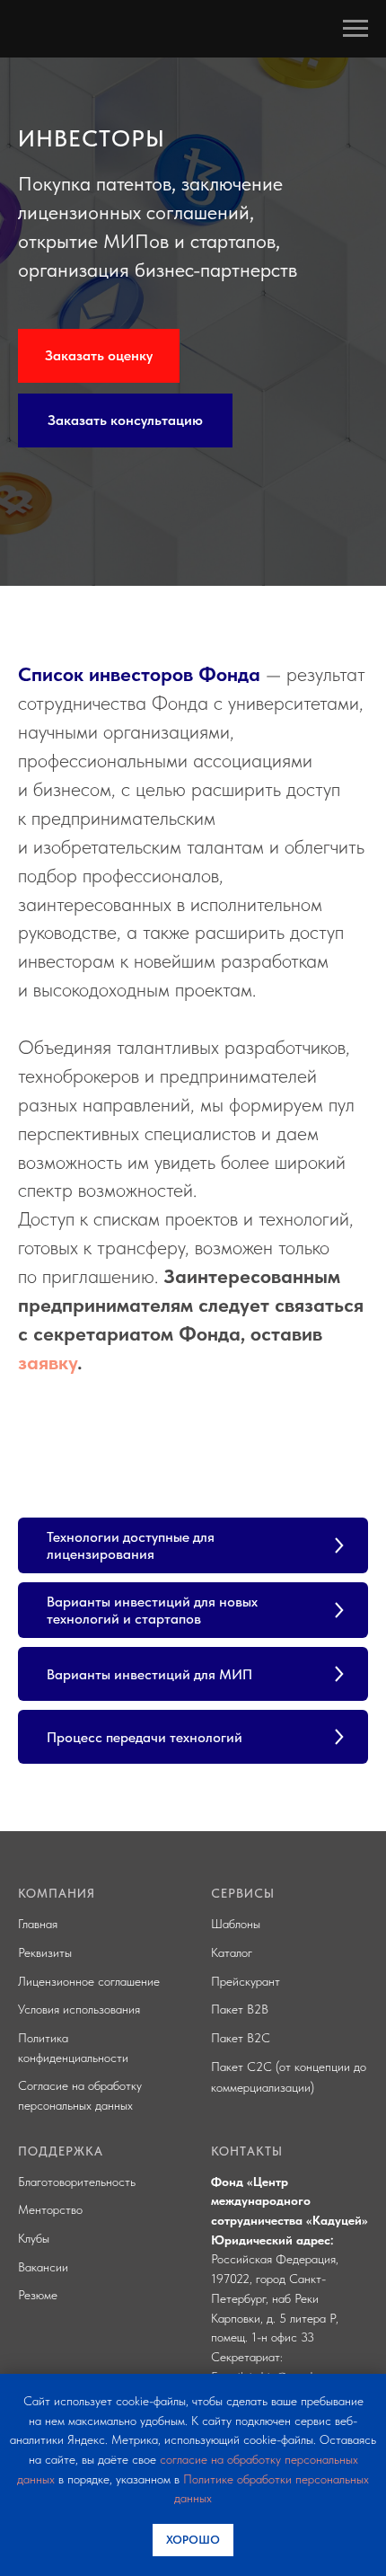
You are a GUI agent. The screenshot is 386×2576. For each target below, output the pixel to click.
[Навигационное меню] (355, 29)
